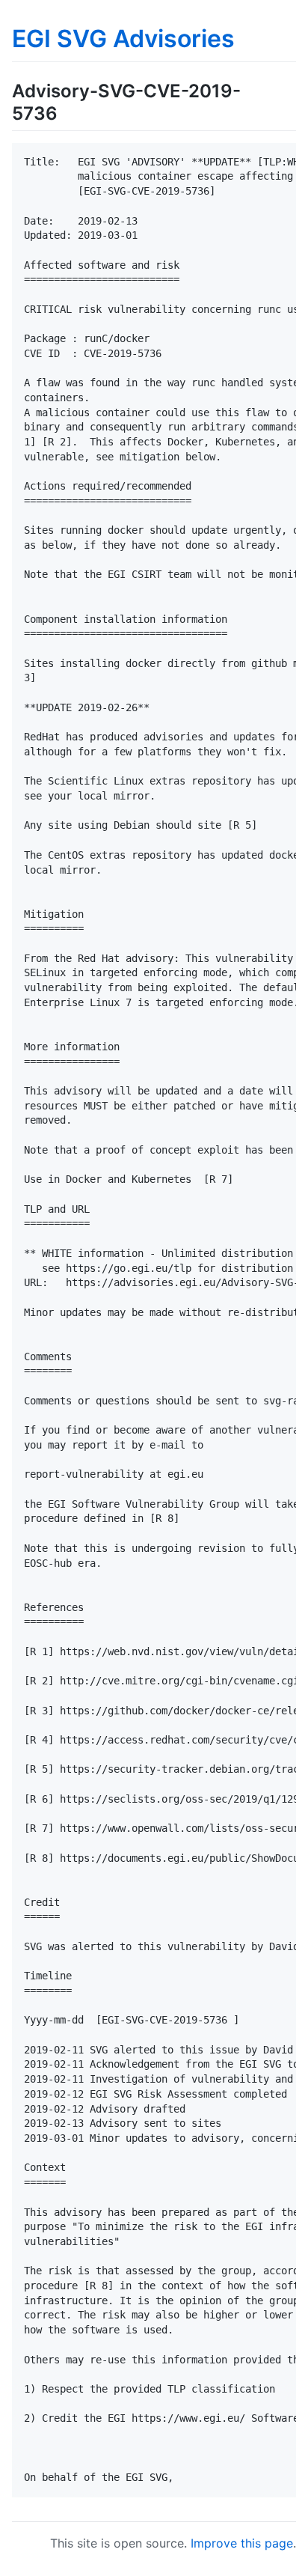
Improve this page (242, 2543)
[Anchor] (67, 112)
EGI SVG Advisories (123, 39)
